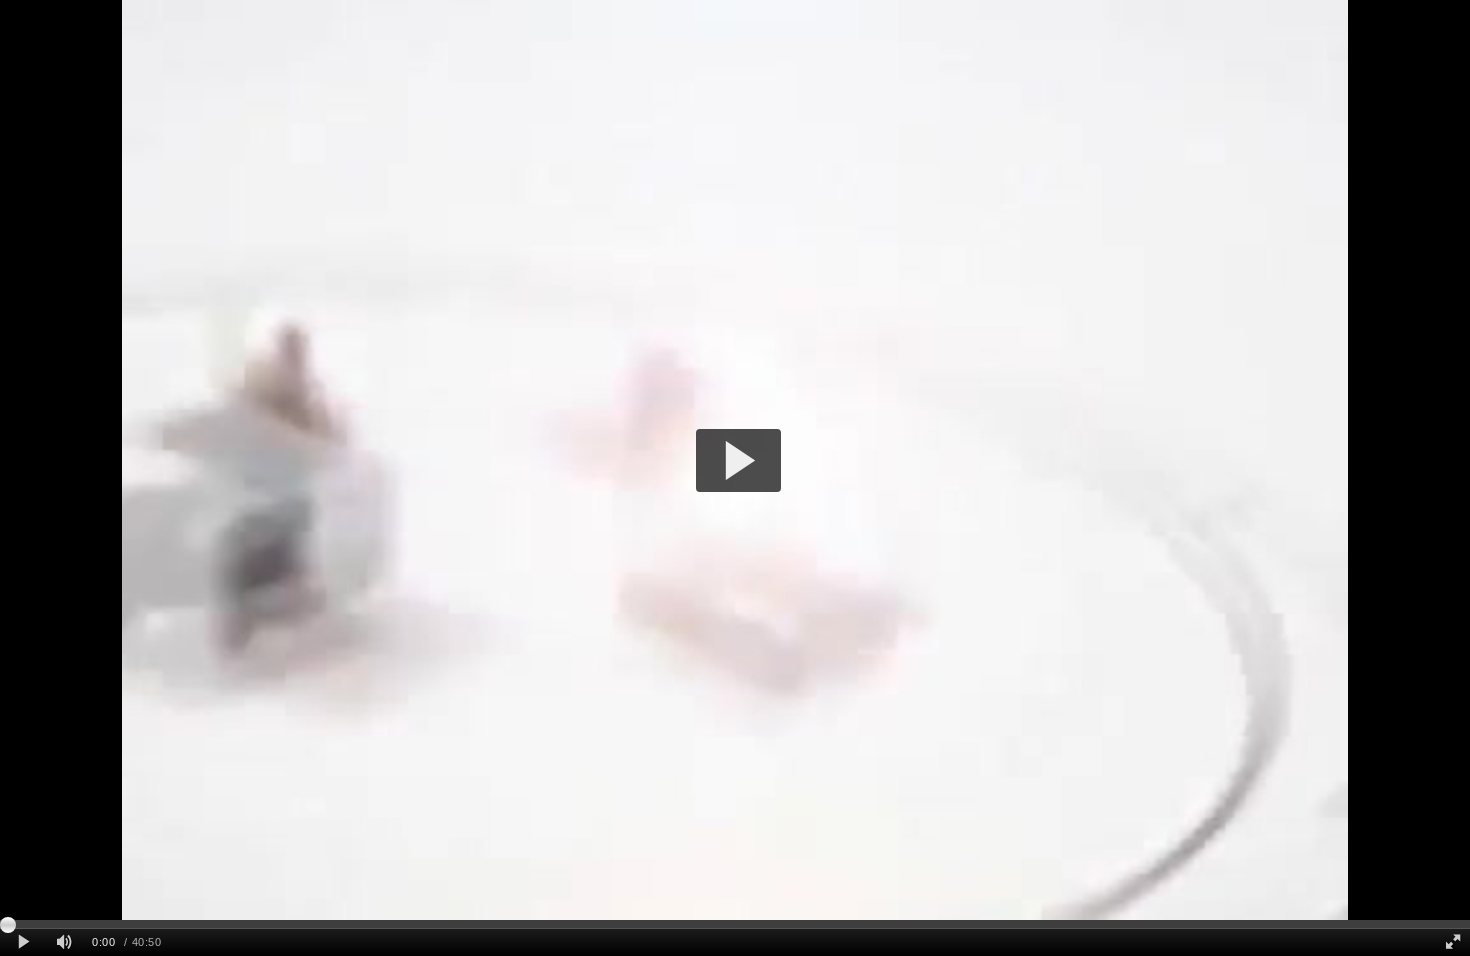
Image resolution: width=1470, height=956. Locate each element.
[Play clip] (23, 942)
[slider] (735, 924)
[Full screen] (1453, 942)
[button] (738, 460)
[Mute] (64, 942)
